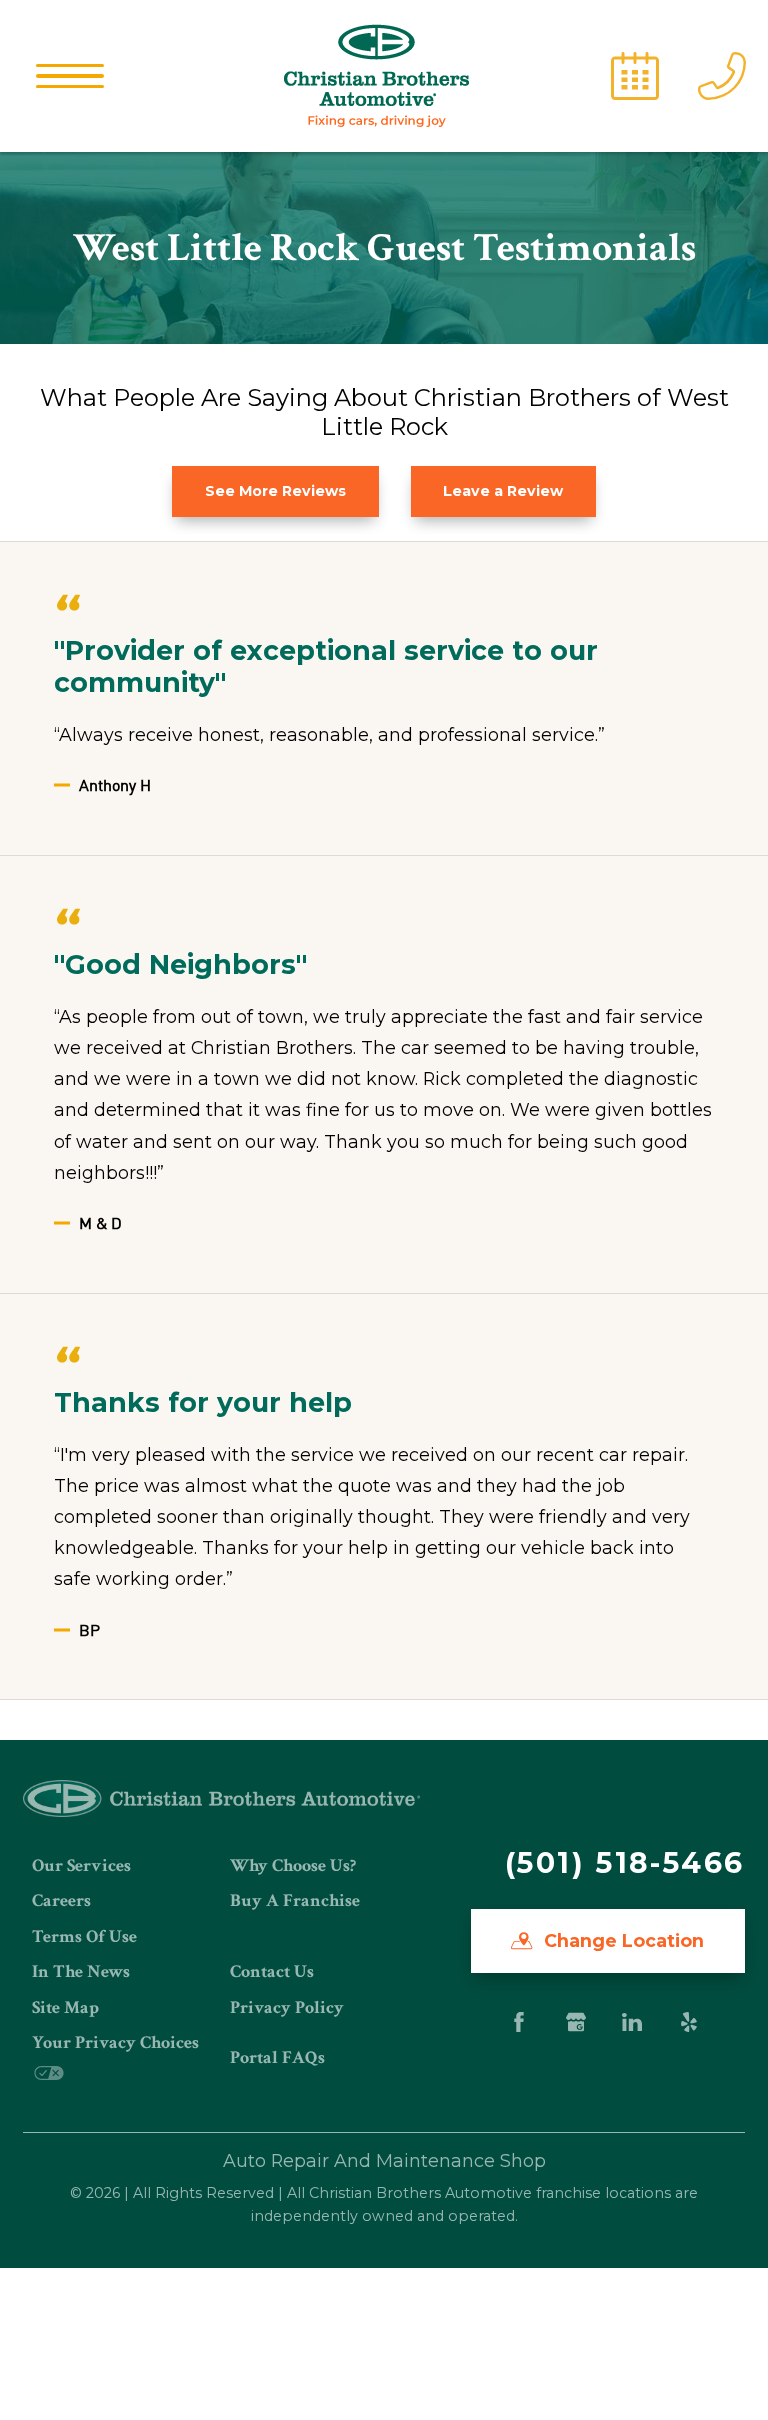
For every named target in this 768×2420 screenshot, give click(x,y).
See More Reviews (275, 491)
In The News (81, 1971)
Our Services (81, 1865)
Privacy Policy (287, 2007)
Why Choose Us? (293, 1865)
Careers (61, 1900)
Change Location (621, 1940)
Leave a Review (503, 491)
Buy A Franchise (295, 1900)
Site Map (65, 2007)
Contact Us (272, 1971)
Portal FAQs (277, 2057)
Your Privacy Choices (115, 2042)
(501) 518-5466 (625, 1862)
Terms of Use (84, 1936)
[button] (70, 76)
